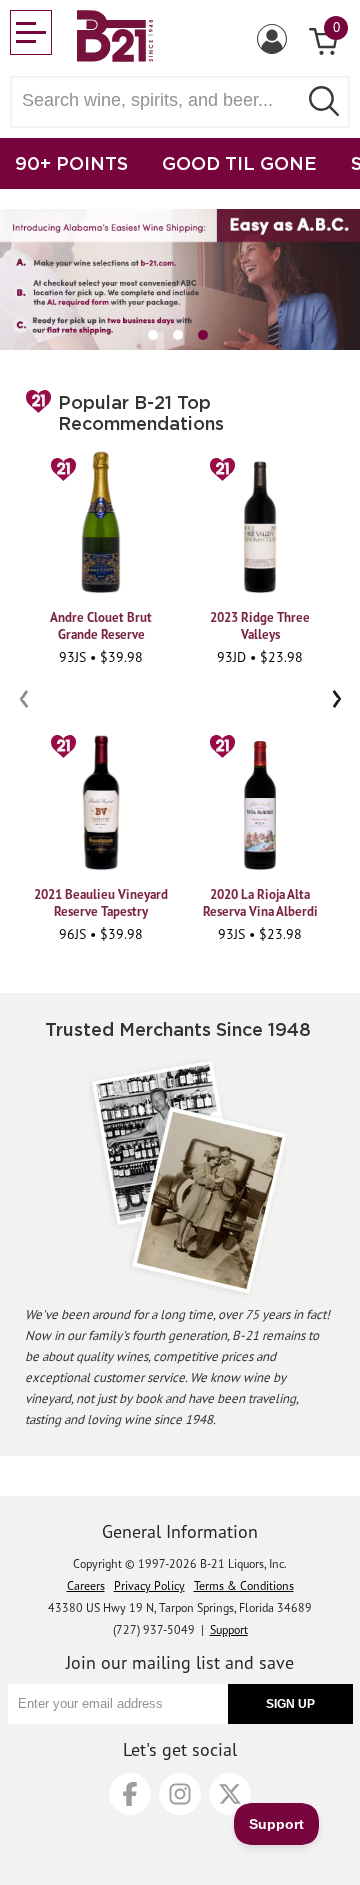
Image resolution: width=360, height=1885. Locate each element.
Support (229, 1629)
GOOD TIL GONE (239, 163)
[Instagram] (180, 1794)
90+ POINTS (71, 163)
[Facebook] (130, 1794)
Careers (86, 1585)
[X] (230, 1794)
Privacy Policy (149, 1585)
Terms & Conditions (244, 1585)
